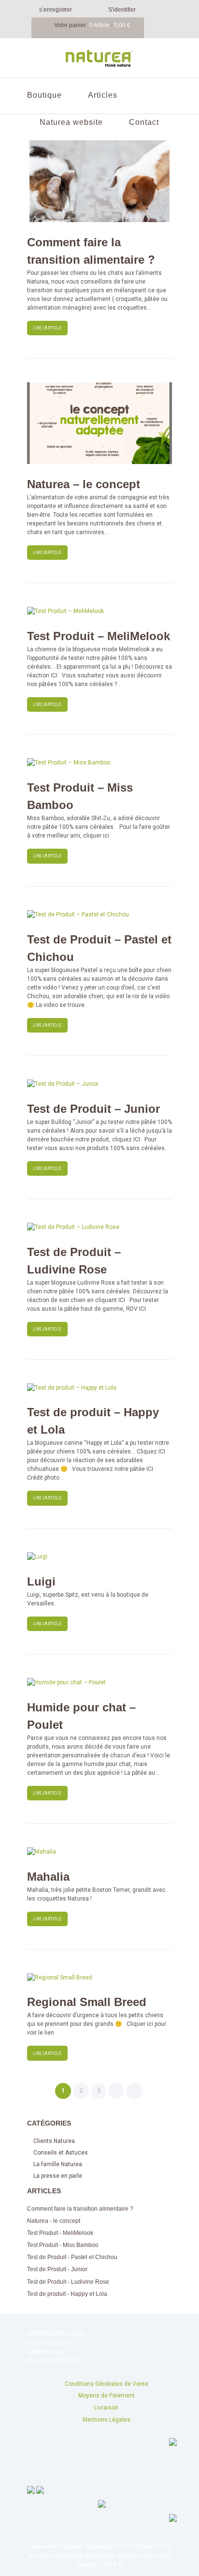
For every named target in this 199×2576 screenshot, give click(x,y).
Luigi (41, 1581)
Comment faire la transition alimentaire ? (80, 2209)
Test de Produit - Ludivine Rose (68, 2282)
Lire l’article (47, 328)
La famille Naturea (58, 2164)
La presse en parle (58, 2176)
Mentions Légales (107, 2420)
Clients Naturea (54, 2141)
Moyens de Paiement (107, 2396)
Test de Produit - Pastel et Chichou (72, 2257)
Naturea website (71, 122)
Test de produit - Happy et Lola (67, 2294)
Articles (103, 95)
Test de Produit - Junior (57, 2269)
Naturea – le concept (84, 484)
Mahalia (48, 1877)
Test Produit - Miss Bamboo (63, 2245)
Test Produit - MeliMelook (60, 2233)
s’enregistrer (56, 10)
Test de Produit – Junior (93, 1109)
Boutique (44, 95)
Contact (144, 122)
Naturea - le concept (54, 2221)
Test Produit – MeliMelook (99, 636)
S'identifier (122, 10)
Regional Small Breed (87, 2002)
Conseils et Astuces (61, 2153)
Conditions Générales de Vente (107, 2384)
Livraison (106, 2408)
